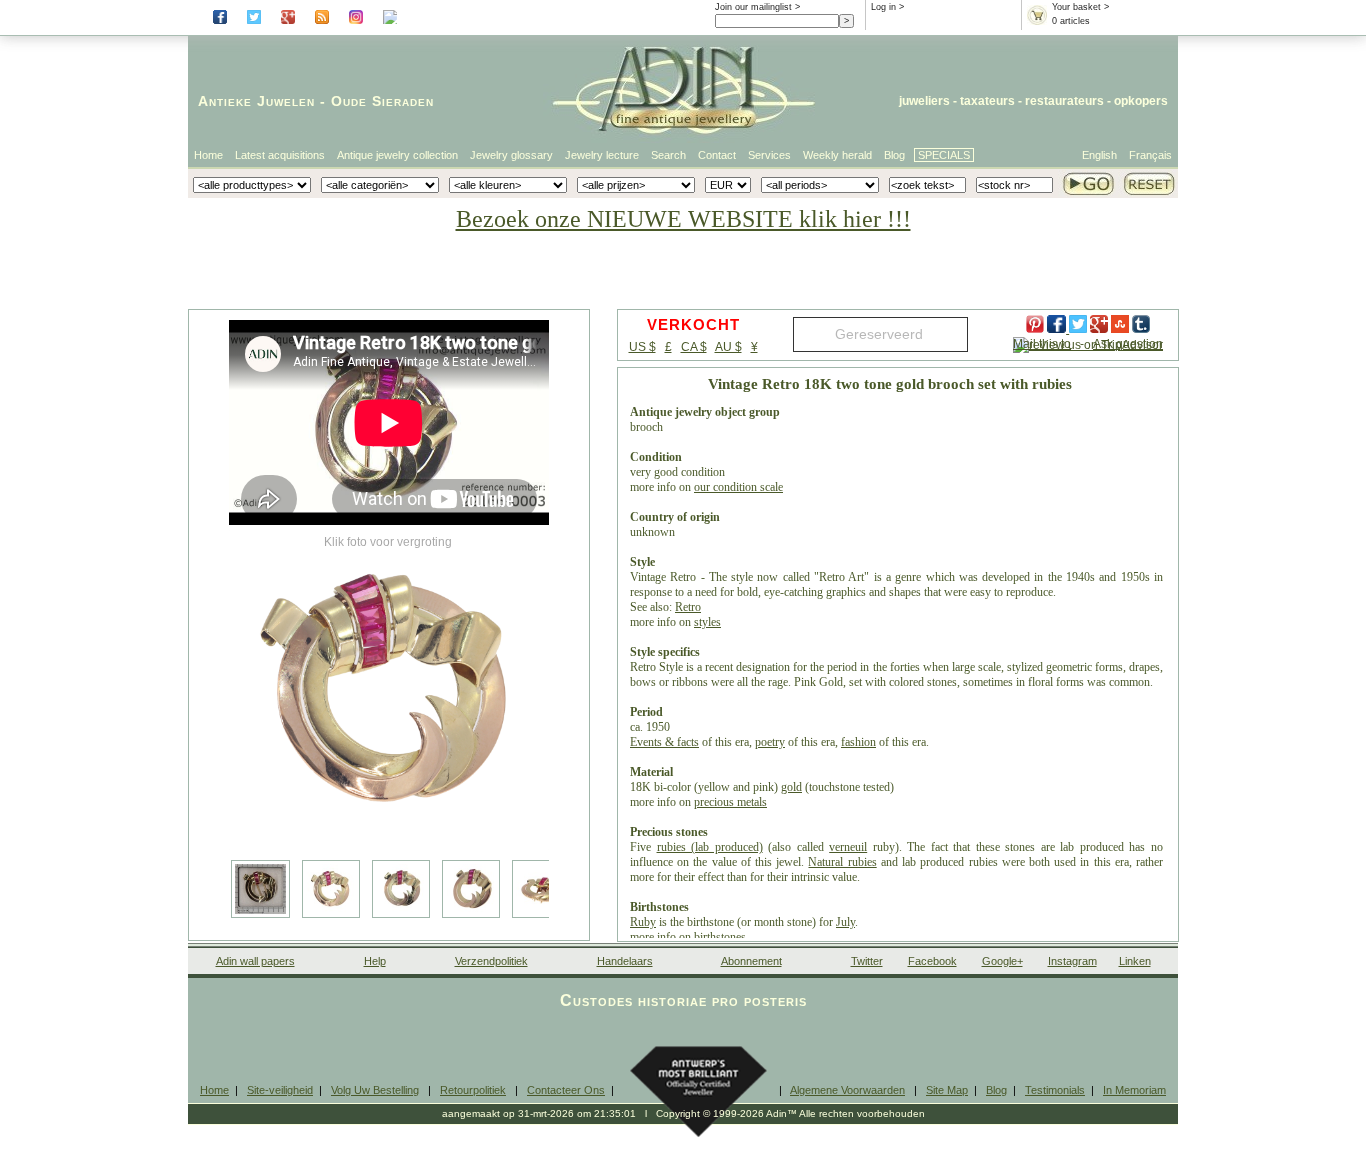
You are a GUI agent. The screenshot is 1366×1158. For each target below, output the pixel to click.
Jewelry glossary (511, 155)
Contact (717, 155)
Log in (883, 7)
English (1099, 155)
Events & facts (664, 742)
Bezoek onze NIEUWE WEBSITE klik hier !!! (683, 219)
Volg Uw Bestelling (375, 1090)
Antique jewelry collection (397, 155)
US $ (642, 347)
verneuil (848, 847)
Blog (894, 155)
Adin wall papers (255, 961)
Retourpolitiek (473, 1090)
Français (1150, 155)
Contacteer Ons (566, 1090)
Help (375, 961)
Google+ (1002, 961)
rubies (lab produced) (710, 847)
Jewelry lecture (602, 155)
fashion (858, 742)
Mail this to (1042, 344)
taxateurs (987, 101)
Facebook (932, 961)
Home (208, 155)
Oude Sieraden (382, 101)
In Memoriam (1134, 1090)
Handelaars (625, 961)
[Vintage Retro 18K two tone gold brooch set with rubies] (389, 690)
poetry (770, 742)
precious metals (730, 802)
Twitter (867, 961)
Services (769, 155)
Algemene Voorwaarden (847, 1090)
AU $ (728, 347)
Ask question (1128, 344)
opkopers (1141, 101)
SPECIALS (944, 155)
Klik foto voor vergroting (388, 542)
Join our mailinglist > (757, 7)
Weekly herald (837, 155)
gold (791, 787)
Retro (688, 607)
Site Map (947, 1090)
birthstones (720, 937)
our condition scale (738, 487)
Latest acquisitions (280, 155)
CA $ (694, 347)
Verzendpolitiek (491, 961)
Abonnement (751, 961)
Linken (1135, 961)
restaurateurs (1064, 101)
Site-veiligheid (280, 1090)
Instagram (1072, 961)
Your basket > (1080, 7)
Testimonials (1055, 1090)
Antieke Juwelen (256, 101)
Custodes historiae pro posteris (683, 1000)
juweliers (924, 101)
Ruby (643, 922)
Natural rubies (842, 862)
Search (668, 155)
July (845, 922)
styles (707, 622)
